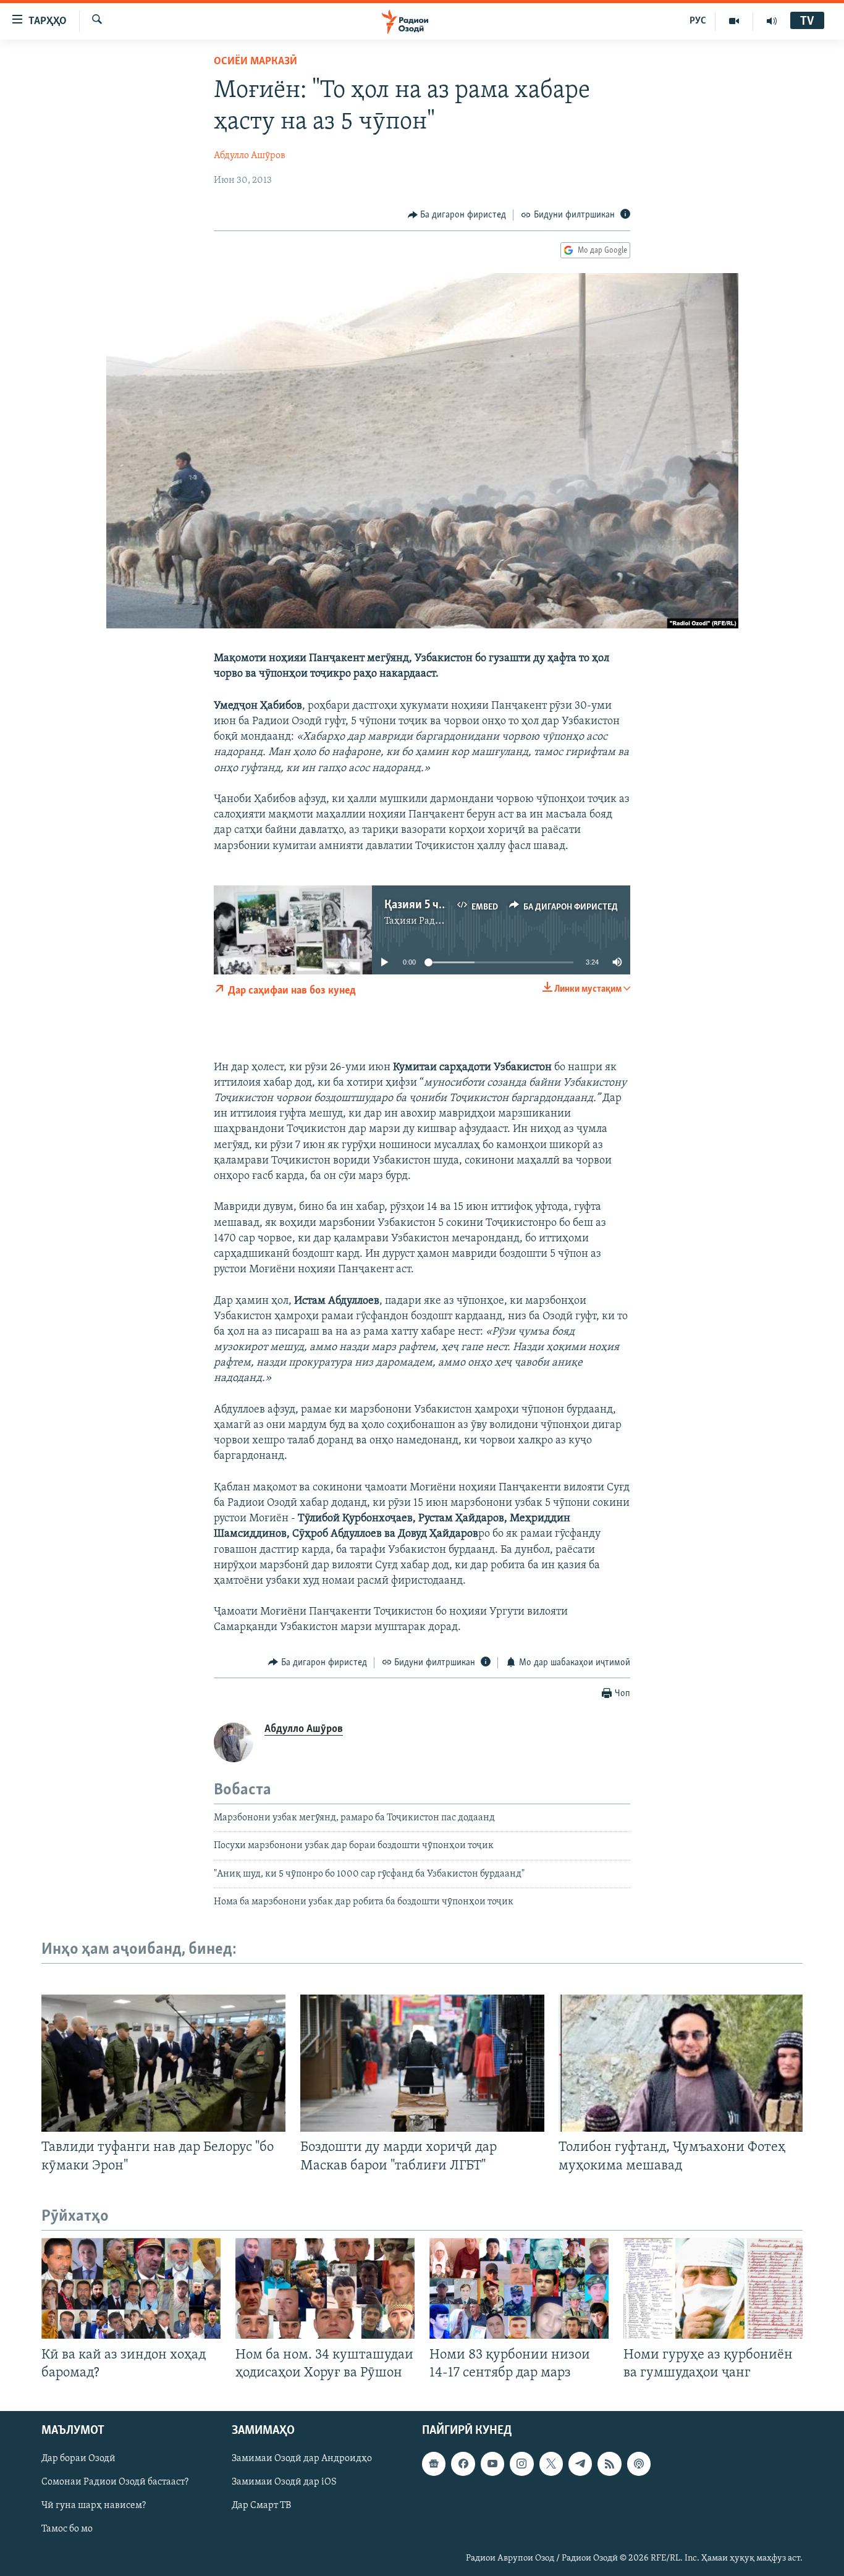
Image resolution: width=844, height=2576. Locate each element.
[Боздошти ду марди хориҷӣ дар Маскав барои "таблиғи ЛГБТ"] (422, 2063)
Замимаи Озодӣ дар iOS (284, 2482)
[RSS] (609, 2464)
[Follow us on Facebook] (463, 2464)
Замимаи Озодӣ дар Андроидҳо (302, 2459)
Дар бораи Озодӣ (78, 2459)
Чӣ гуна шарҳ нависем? (94, 2506)
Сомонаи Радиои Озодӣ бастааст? (115, 2482)
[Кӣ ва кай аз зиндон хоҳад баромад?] (131, 2288)
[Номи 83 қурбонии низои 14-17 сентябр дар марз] (519, 2288)
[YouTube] (734, 21)
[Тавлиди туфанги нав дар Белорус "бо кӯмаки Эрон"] (163, 2063)
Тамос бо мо (67, 2529)
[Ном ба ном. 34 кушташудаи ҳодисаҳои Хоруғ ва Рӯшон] (325, 2288)
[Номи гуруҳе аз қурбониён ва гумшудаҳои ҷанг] (713, 2288)
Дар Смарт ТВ (261, 2506)
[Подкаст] (639, 2464)
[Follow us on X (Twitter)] (551, 2464)
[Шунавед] (772, 21)
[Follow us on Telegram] (580, 2464)
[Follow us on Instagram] (521, 2464)
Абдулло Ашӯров (250, 156)
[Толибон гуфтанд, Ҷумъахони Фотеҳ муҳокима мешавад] (681, 2063)
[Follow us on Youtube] (492, 2464)
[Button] (457, 215)
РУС (698, 21)
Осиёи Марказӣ (255, 62)
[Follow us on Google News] (434, 2464)
